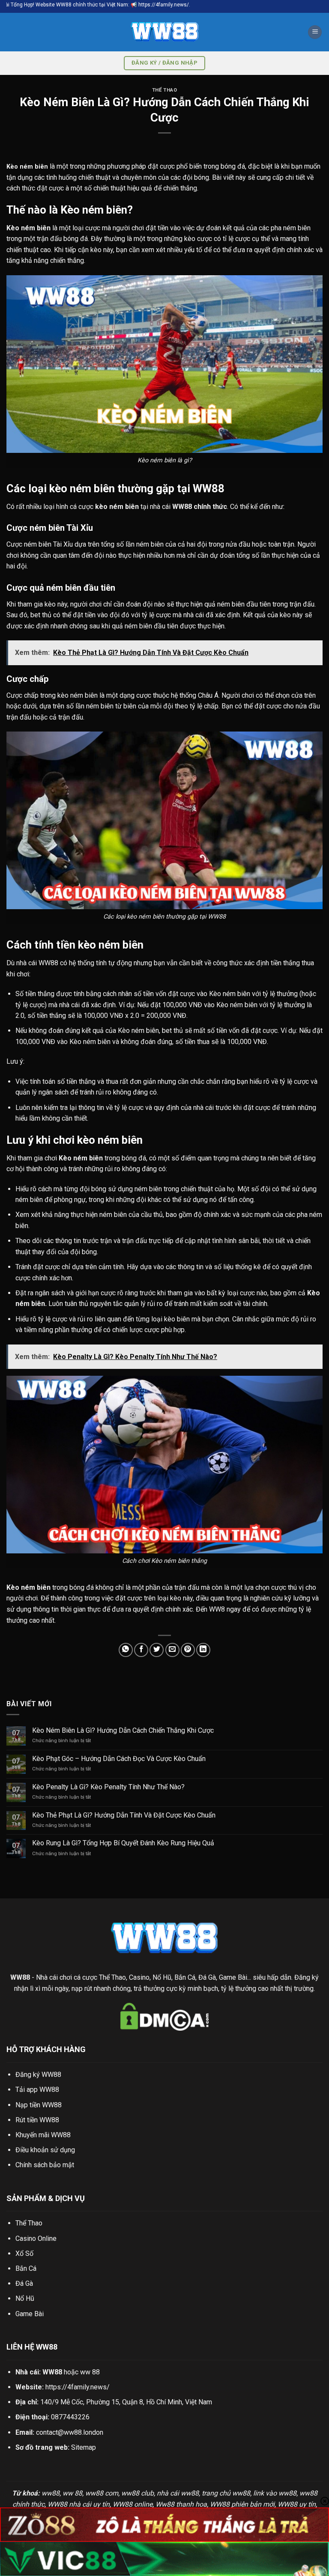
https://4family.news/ (78, 2387)
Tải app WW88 (37, 2090)
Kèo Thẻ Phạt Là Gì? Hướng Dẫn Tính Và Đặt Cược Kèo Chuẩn (124, 1815)
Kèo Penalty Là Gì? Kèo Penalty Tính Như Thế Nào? (108, 1787)
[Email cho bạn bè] (172, 1650)
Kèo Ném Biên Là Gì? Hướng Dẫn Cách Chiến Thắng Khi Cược (123, 1730)
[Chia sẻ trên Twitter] (157, 1650)
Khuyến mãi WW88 (43, 2135)
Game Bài (30, 2314)
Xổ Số (24, 2253)
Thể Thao (164, 90)
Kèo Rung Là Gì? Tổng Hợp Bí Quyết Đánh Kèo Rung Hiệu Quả (123, 1843)
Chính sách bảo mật (45, 2165)
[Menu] (315, 32)
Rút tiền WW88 (37, 2120)
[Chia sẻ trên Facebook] (141, 1650)
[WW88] (164, 32)
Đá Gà (24, 2283)
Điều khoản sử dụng (45, 2150)
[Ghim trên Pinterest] (188, 1650)
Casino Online (36, 2238)
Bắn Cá (26, 2268)
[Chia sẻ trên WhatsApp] (126, 1650)
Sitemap (84, 2447)
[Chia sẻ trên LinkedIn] (203, 1650)
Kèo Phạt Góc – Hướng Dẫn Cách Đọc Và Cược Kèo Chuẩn (119, 1759)
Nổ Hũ (25, 2298)
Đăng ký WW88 (38, 2075)
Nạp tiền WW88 (39, 2105)
